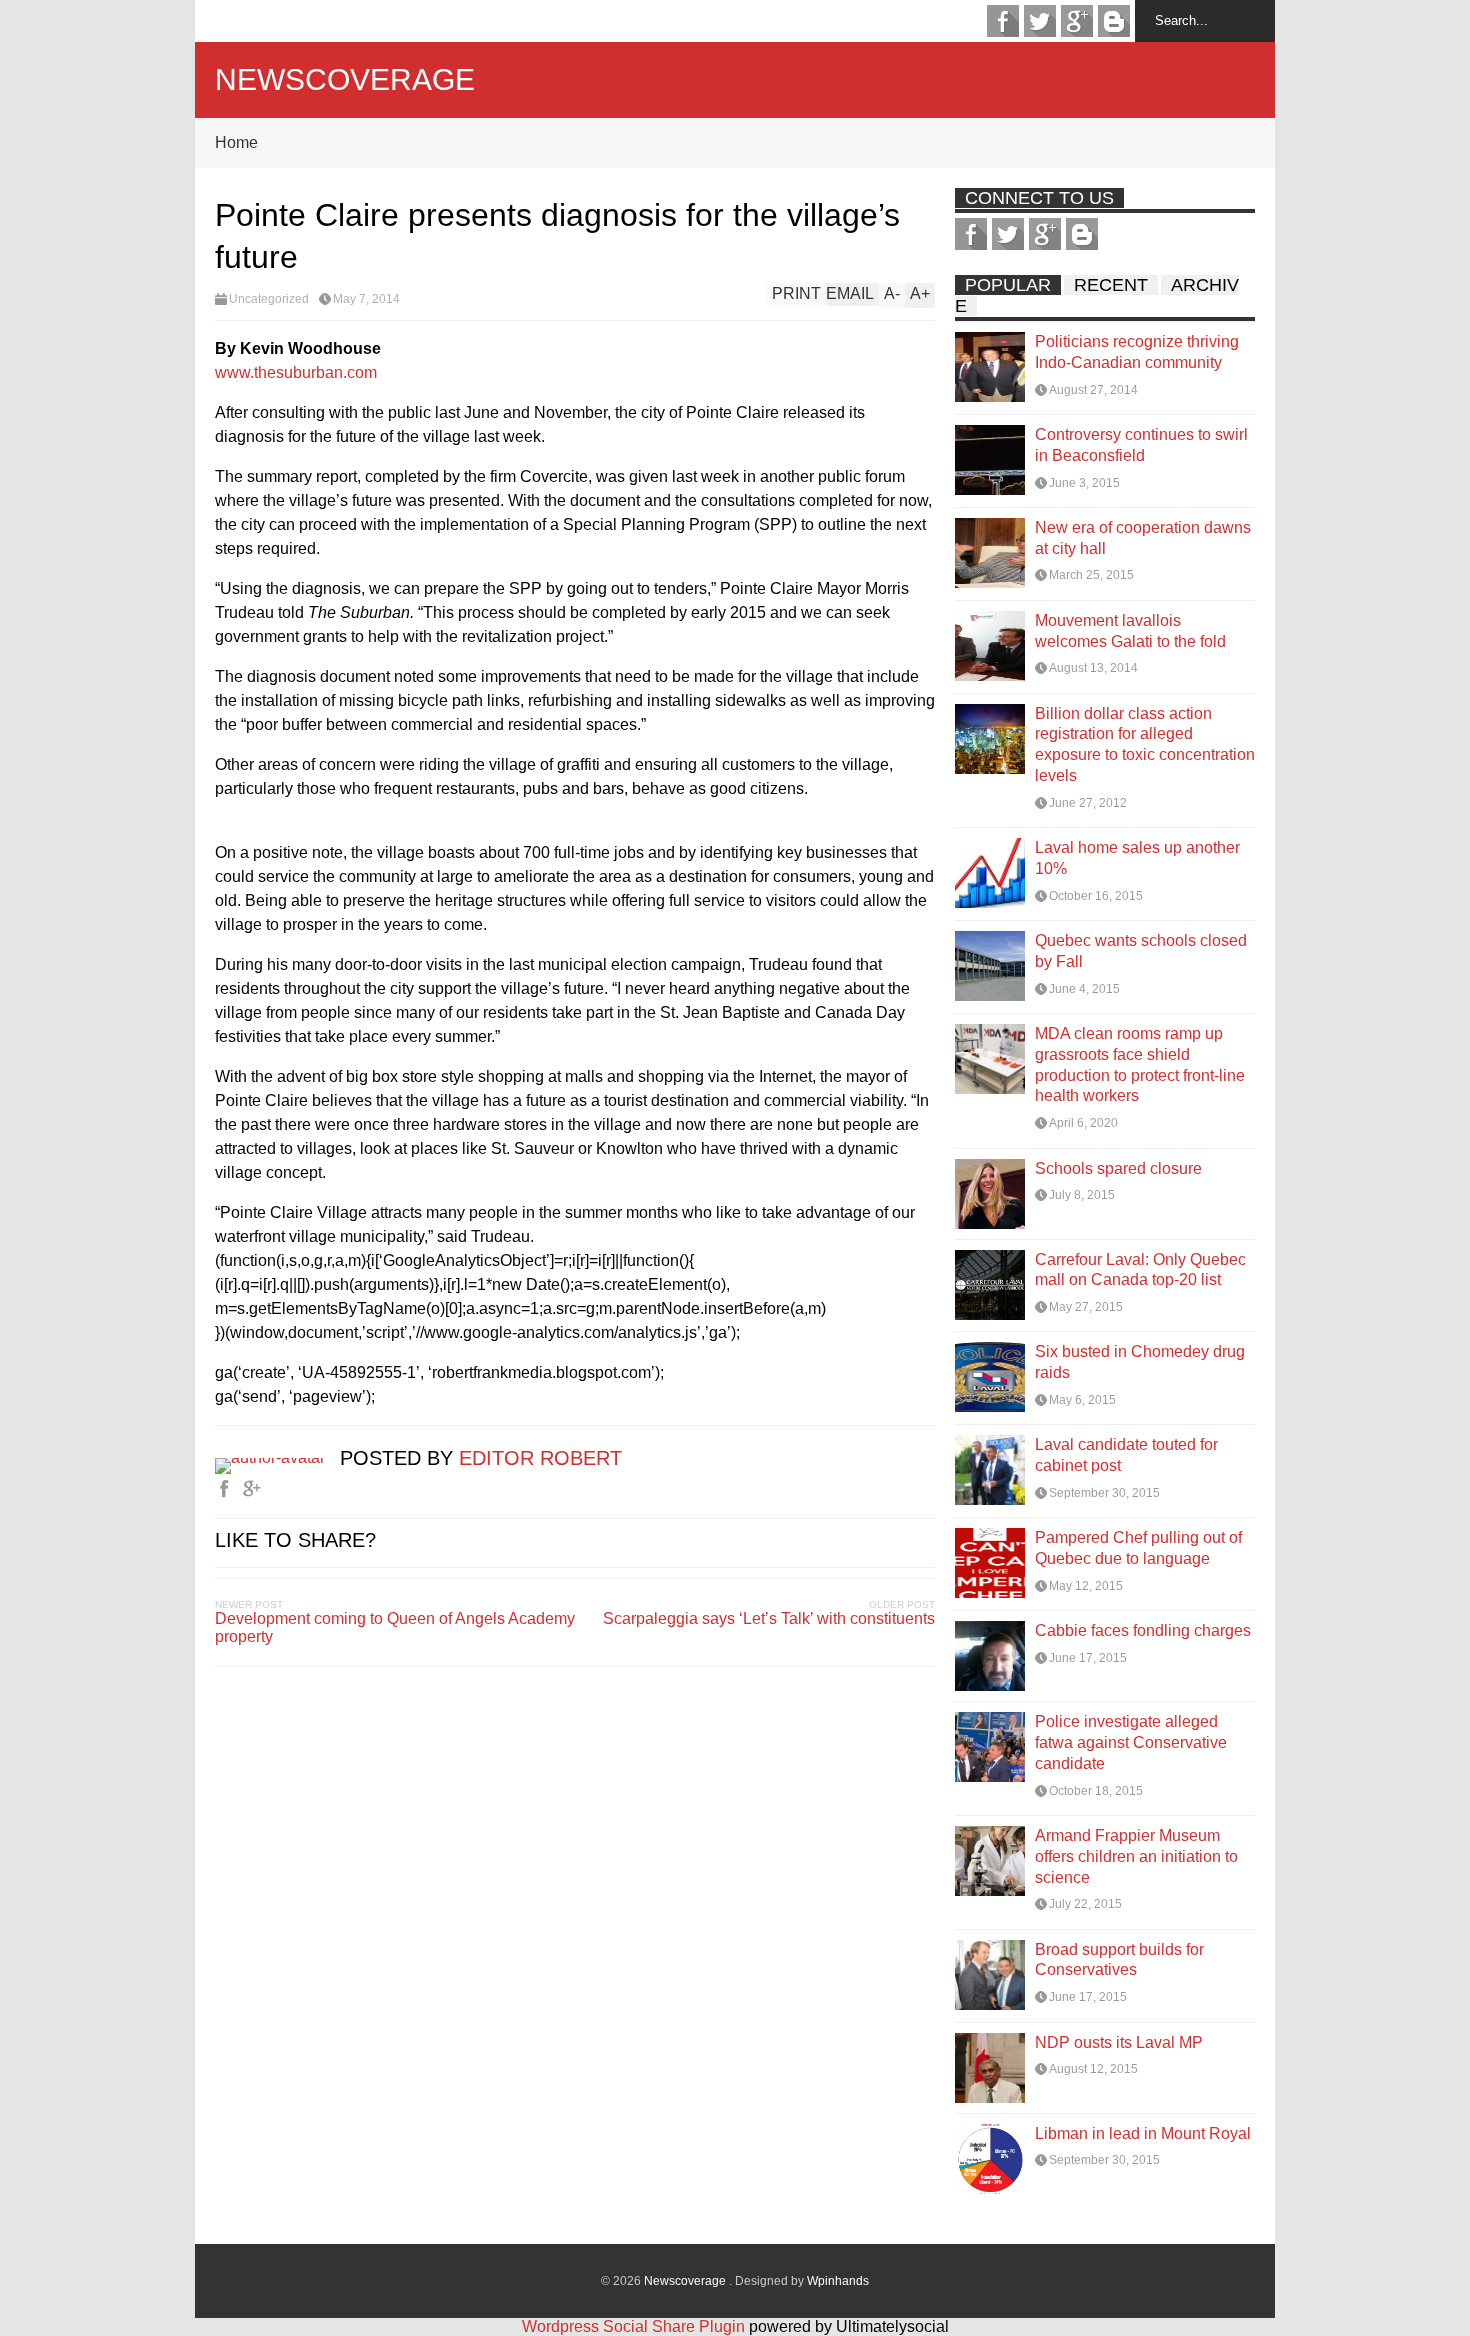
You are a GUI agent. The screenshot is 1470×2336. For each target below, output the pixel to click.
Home (236, 142)
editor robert (540, 1458)
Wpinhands (838, 2281)
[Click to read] (990, 367)
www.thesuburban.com (296, 372)
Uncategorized (269, 299)
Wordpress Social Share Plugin (635, 2326)
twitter (1040, 21)
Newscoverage (345, 79)
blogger (1114, 21)
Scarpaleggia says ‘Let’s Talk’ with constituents (769, 1618)
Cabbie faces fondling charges (1143, 1630)
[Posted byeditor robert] (277, 1457)
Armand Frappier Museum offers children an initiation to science (1136, 1856)
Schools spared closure (1118, 1168)
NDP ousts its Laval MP (1119, 2042)
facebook (1003, 21)
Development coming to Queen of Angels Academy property (395, 1627)
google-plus (1077, 21)
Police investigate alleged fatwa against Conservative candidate (1131, 1742)
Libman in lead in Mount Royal (1143, 2133)
